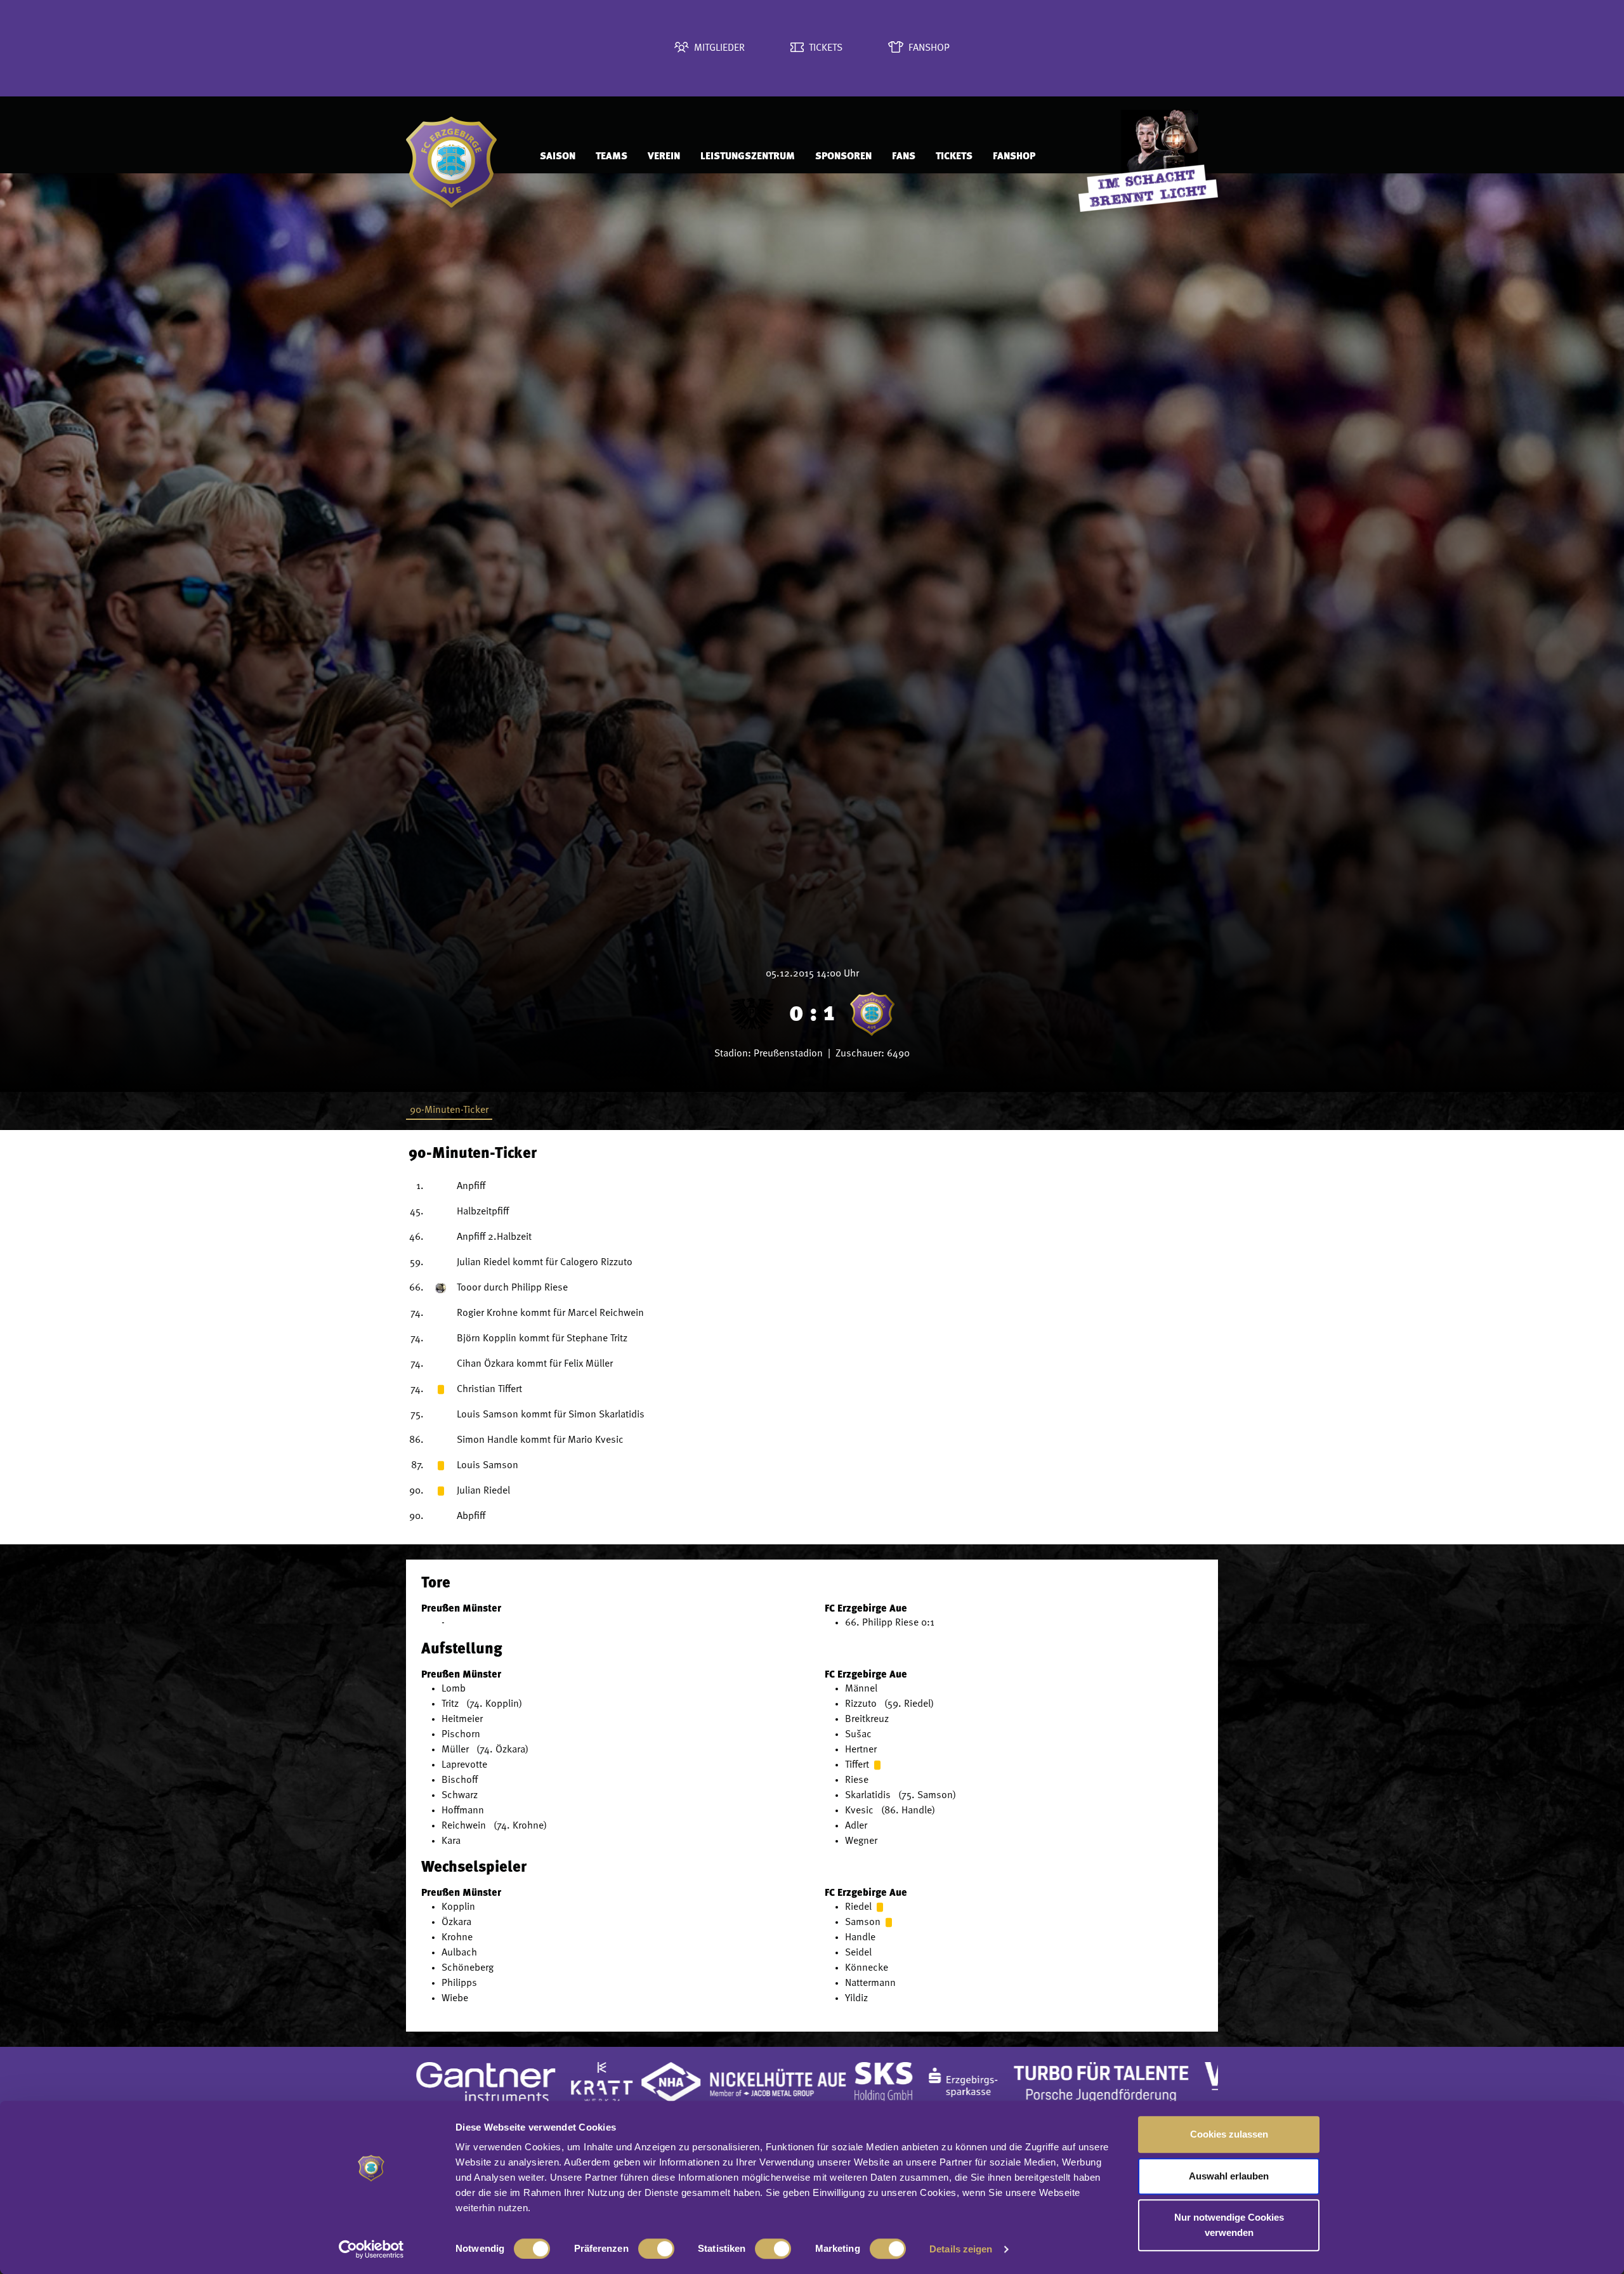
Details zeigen (961, 2249)
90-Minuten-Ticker (449, 1110)
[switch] (656, 2249)
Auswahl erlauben (1229, 2176)
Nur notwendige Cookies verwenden (1229, 2225)
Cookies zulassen (1229, 2134)
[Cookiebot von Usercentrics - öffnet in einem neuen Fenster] (371, 2249)
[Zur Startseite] (460, 156)
